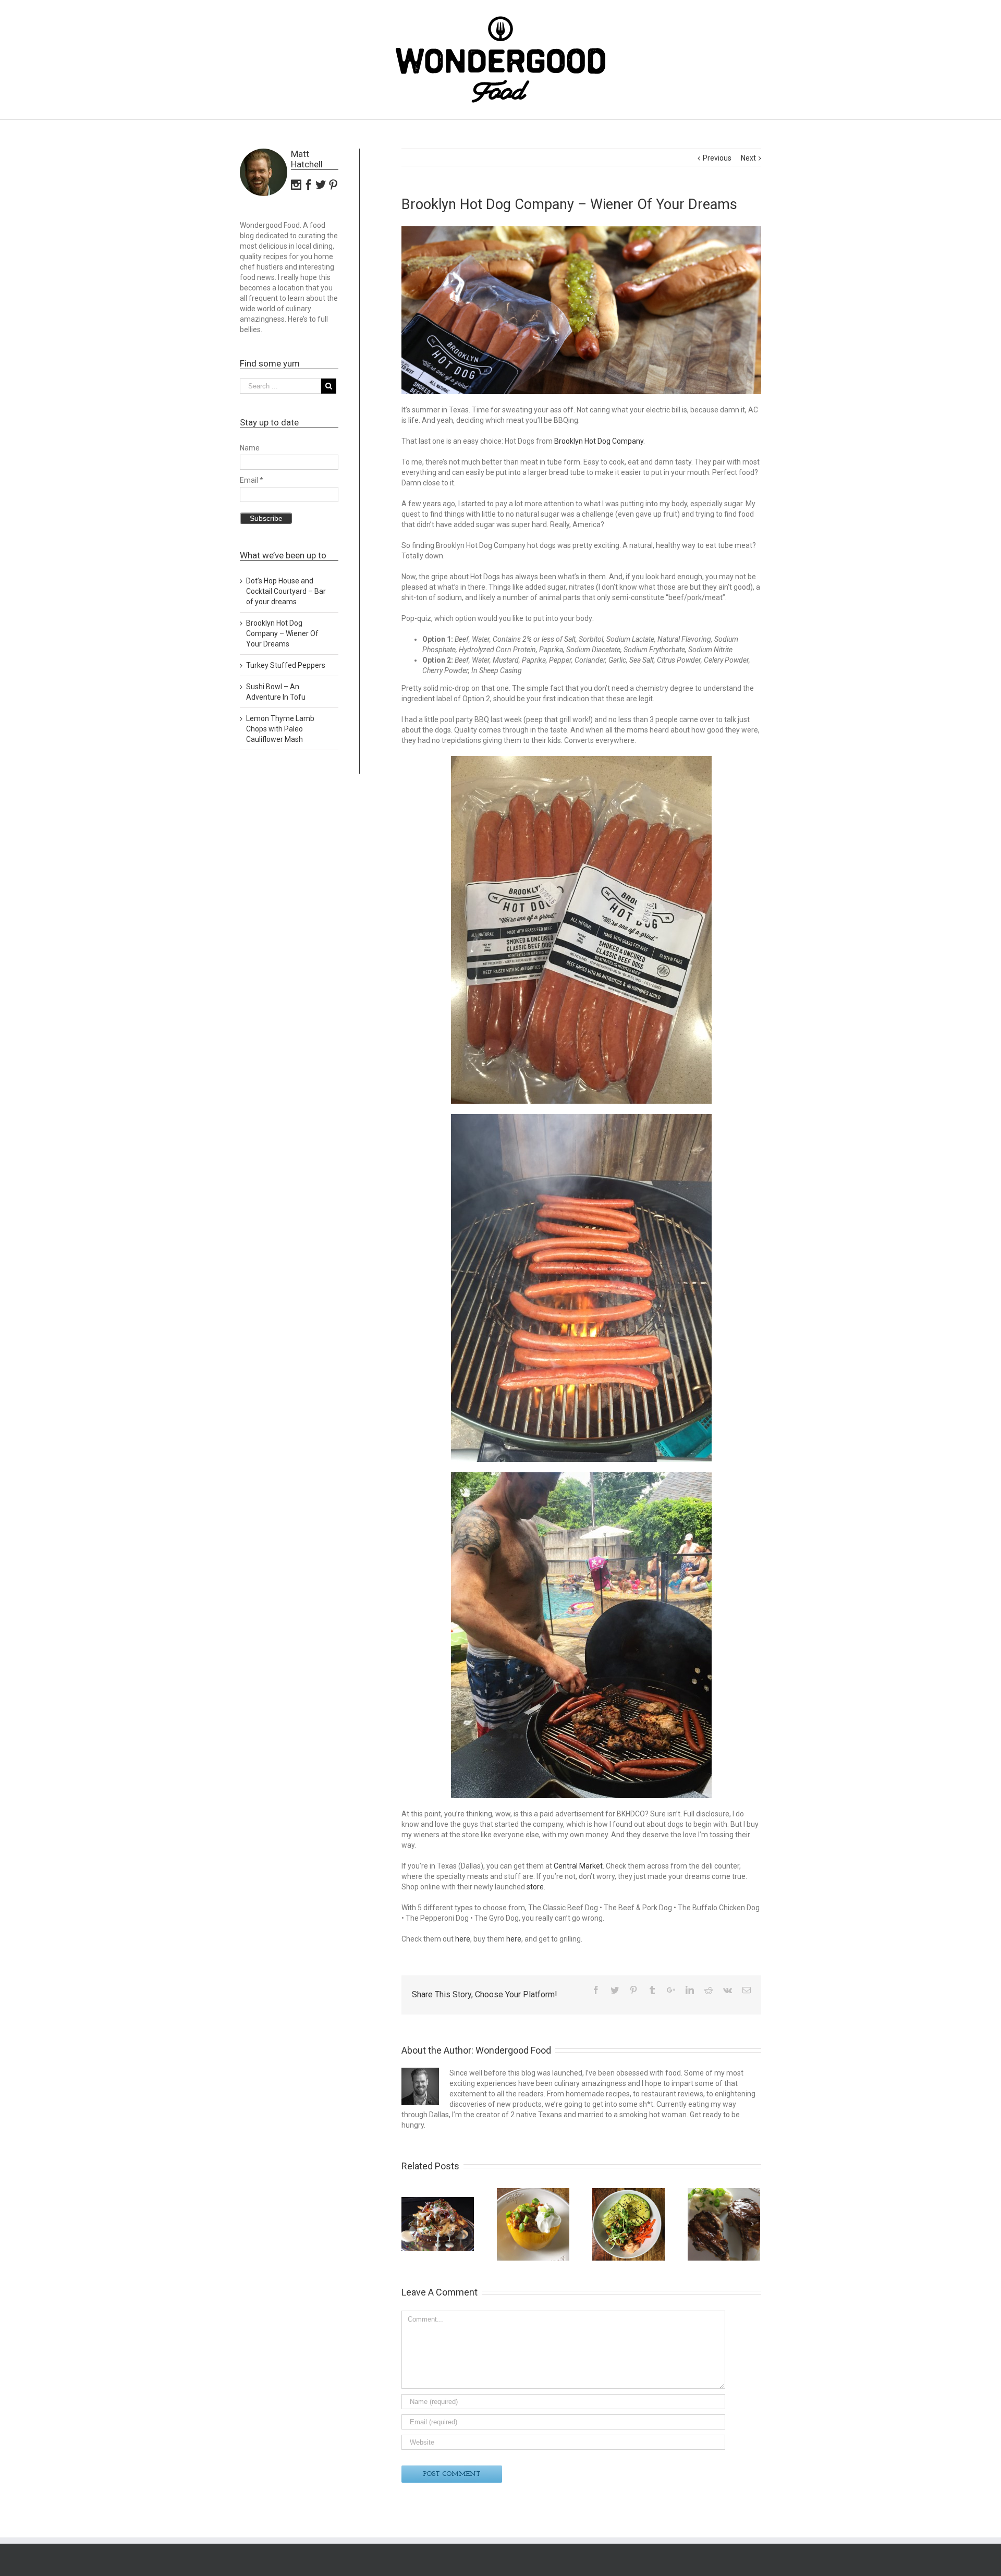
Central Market (578, 1866)
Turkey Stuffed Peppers (286, 665)
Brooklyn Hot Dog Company (599, 441)
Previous (717, 158)
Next (748, 158)
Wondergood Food (513, 2050)
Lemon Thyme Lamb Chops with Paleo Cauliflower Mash (280, 729)
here (463, 1939)
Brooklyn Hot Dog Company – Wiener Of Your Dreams (282, 633)
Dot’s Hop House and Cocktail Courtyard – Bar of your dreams (286, 591)
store (535, 1887)
